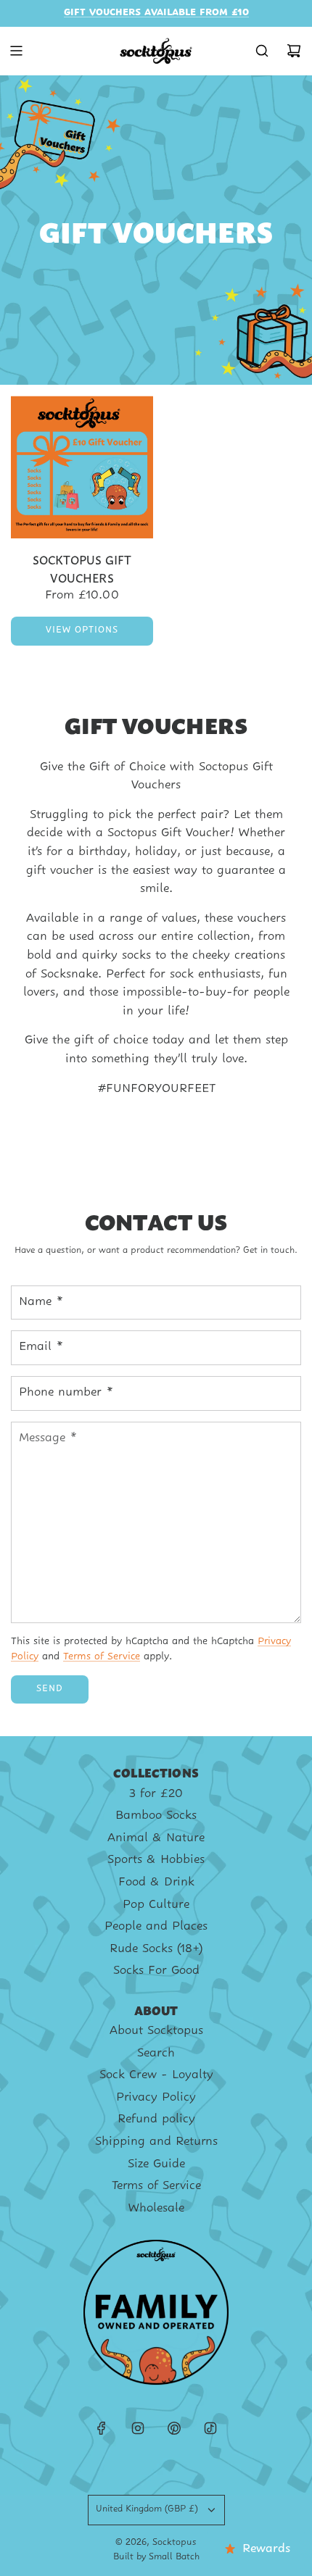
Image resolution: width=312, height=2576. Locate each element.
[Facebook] (102, 2428)
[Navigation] (16, 51)
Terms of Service (102, 1657)
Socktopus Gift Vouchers (82, 568)
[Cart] (294, 51)
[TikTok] (210, 2428)
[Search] (262, 51)
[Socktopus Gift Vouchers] (82, 467)
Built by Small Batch (156, 2557)
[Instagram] (138, 2428)
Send (50, 1689)
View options (82, 630)
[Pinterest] (174, 2428)
